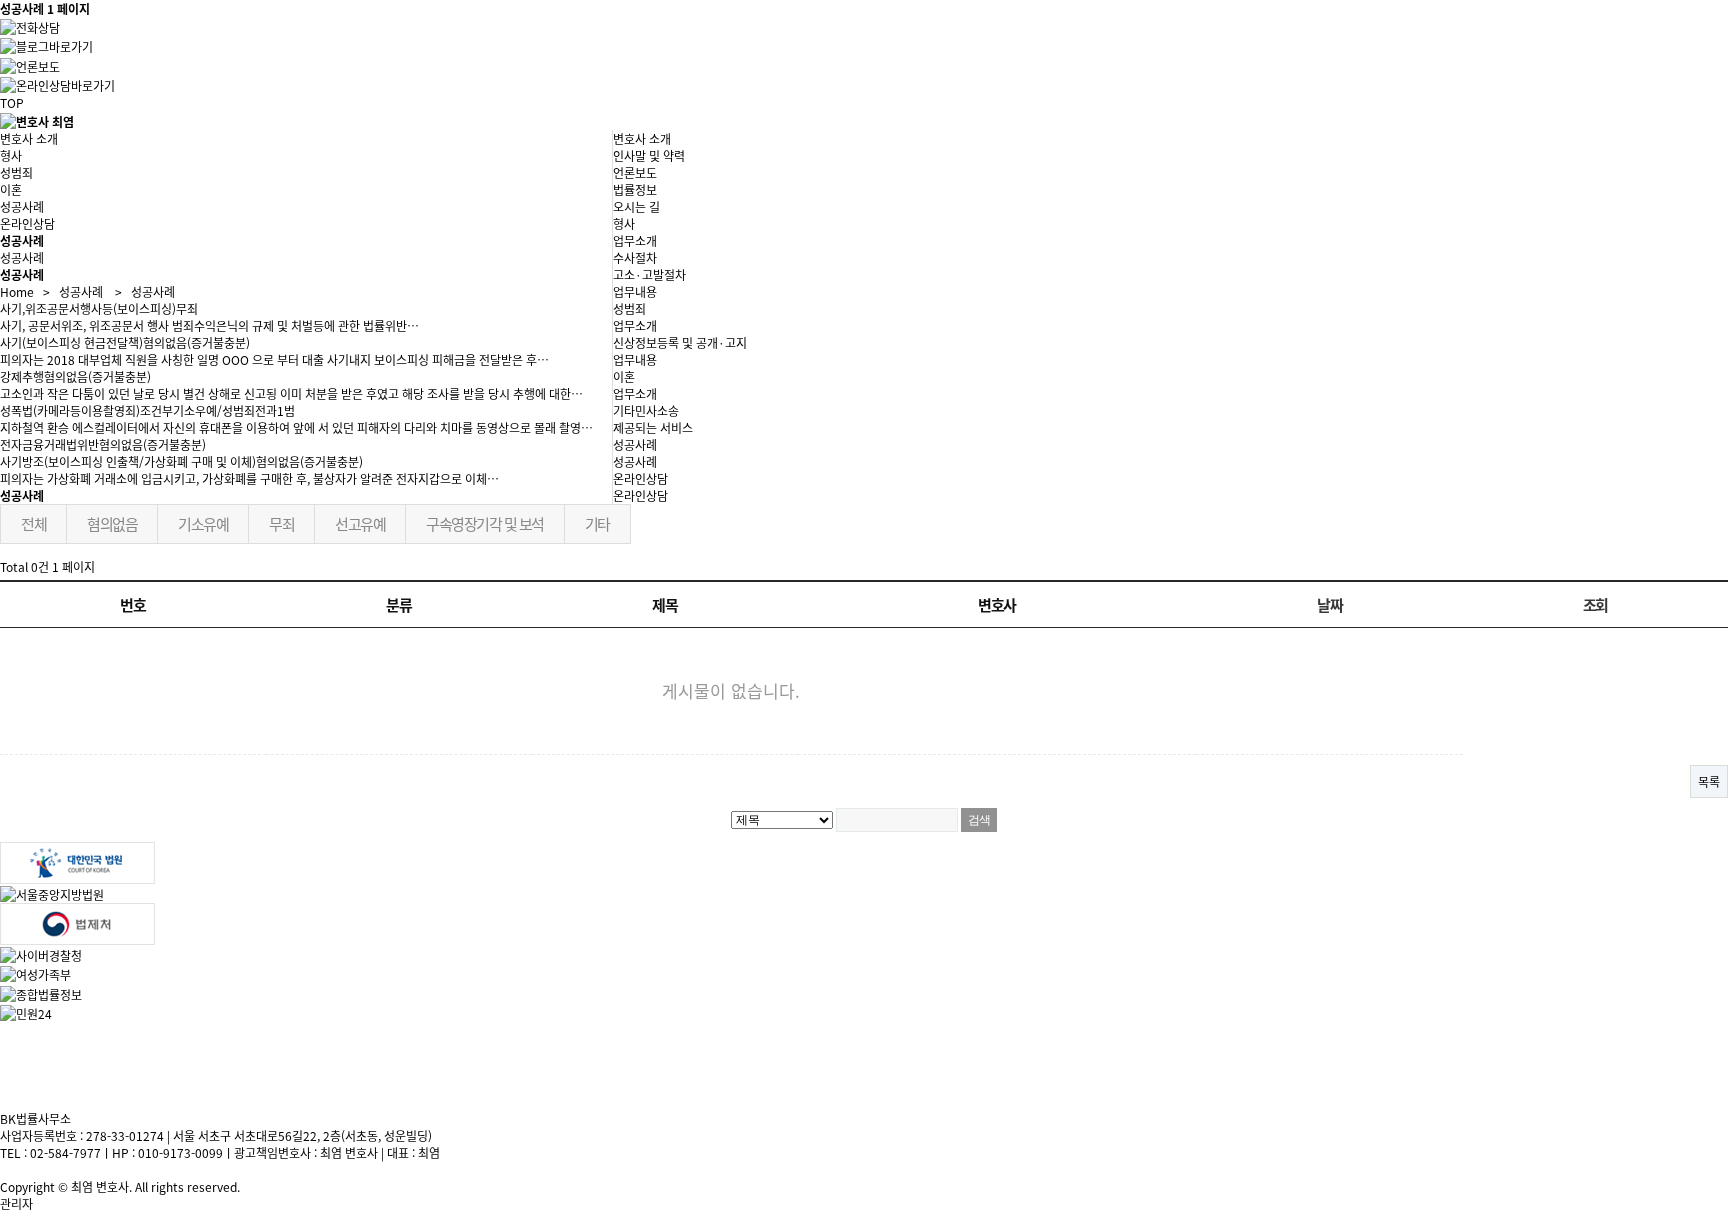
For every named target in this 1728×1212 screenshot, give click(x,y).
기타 (597, 523)
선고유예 (360, 523)
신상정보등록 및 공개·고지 (680, 342)
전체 (33, 523)
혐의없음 (112, 523)
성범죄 (16, 172)
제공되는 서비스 (653, 427)
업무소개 (635, 240)
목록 (1709, 781)
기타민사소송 (646, 410)
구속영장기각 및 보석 (485, 523)
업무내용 (635, 291)
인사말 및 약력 (649, 155)
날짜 (1329, 604)
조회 (1595, 604)
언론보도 (635, 172)
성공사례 (635, 461)
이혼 (11, 189)
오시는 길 (636, 206)
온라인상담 (640, 495)
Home (17, 291)
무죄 (281, 523)
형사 (11, 155)
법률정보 (635, 189)
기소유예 (203, 523)
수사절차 (635, 257)
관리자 (16, 1203)
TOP (12, 102)
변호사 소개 (29, 138)
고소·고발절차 (649, 274)
